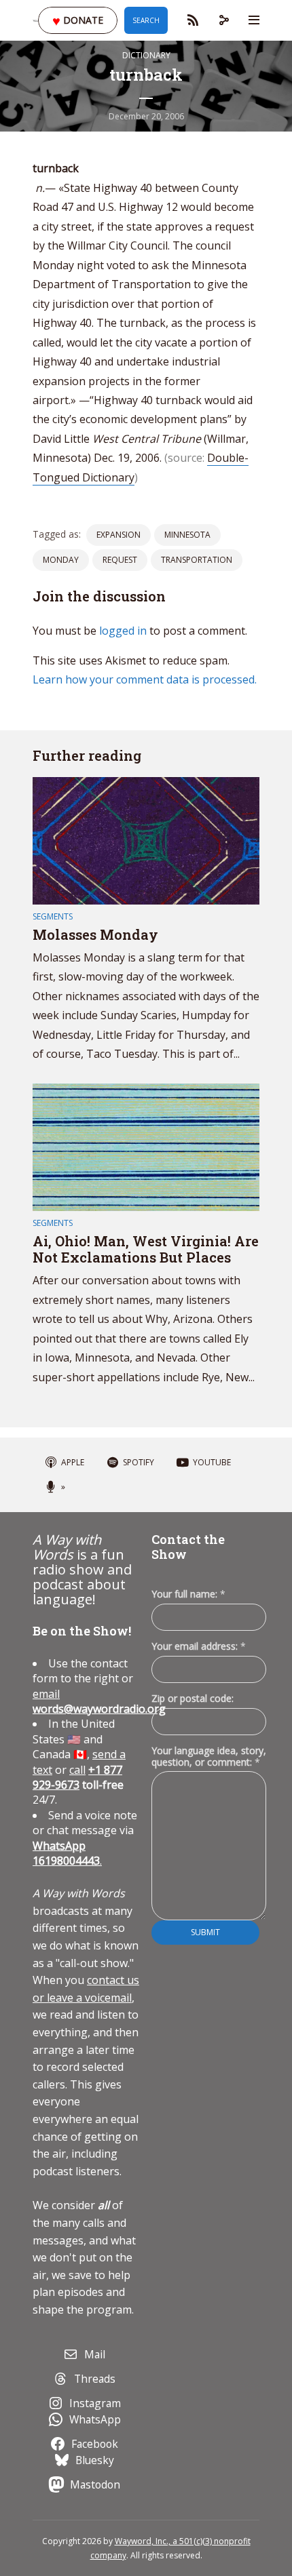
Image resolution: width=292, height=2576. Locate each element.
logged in (123, 631)
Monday (61, 560)
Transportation (197, 560)
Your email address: (199, 1646)
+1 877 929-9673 (77, 1777)
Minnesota (187, 535)
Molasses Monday (95, 934)
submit (205, 1932)
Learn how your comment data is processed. (145, 679)
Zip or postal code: (193, 1698)
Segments (53, 916)
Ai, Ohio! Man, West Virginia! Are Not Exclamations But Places (146, 1249)
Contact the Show (188, 1547)
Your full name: (188, 1594)
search (146, 20)
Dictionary (146, 55)
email (99, 1701)
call (77, 1770)
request (120, 560)
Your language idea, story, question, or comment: (209, 1756)
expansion (118, 535)
